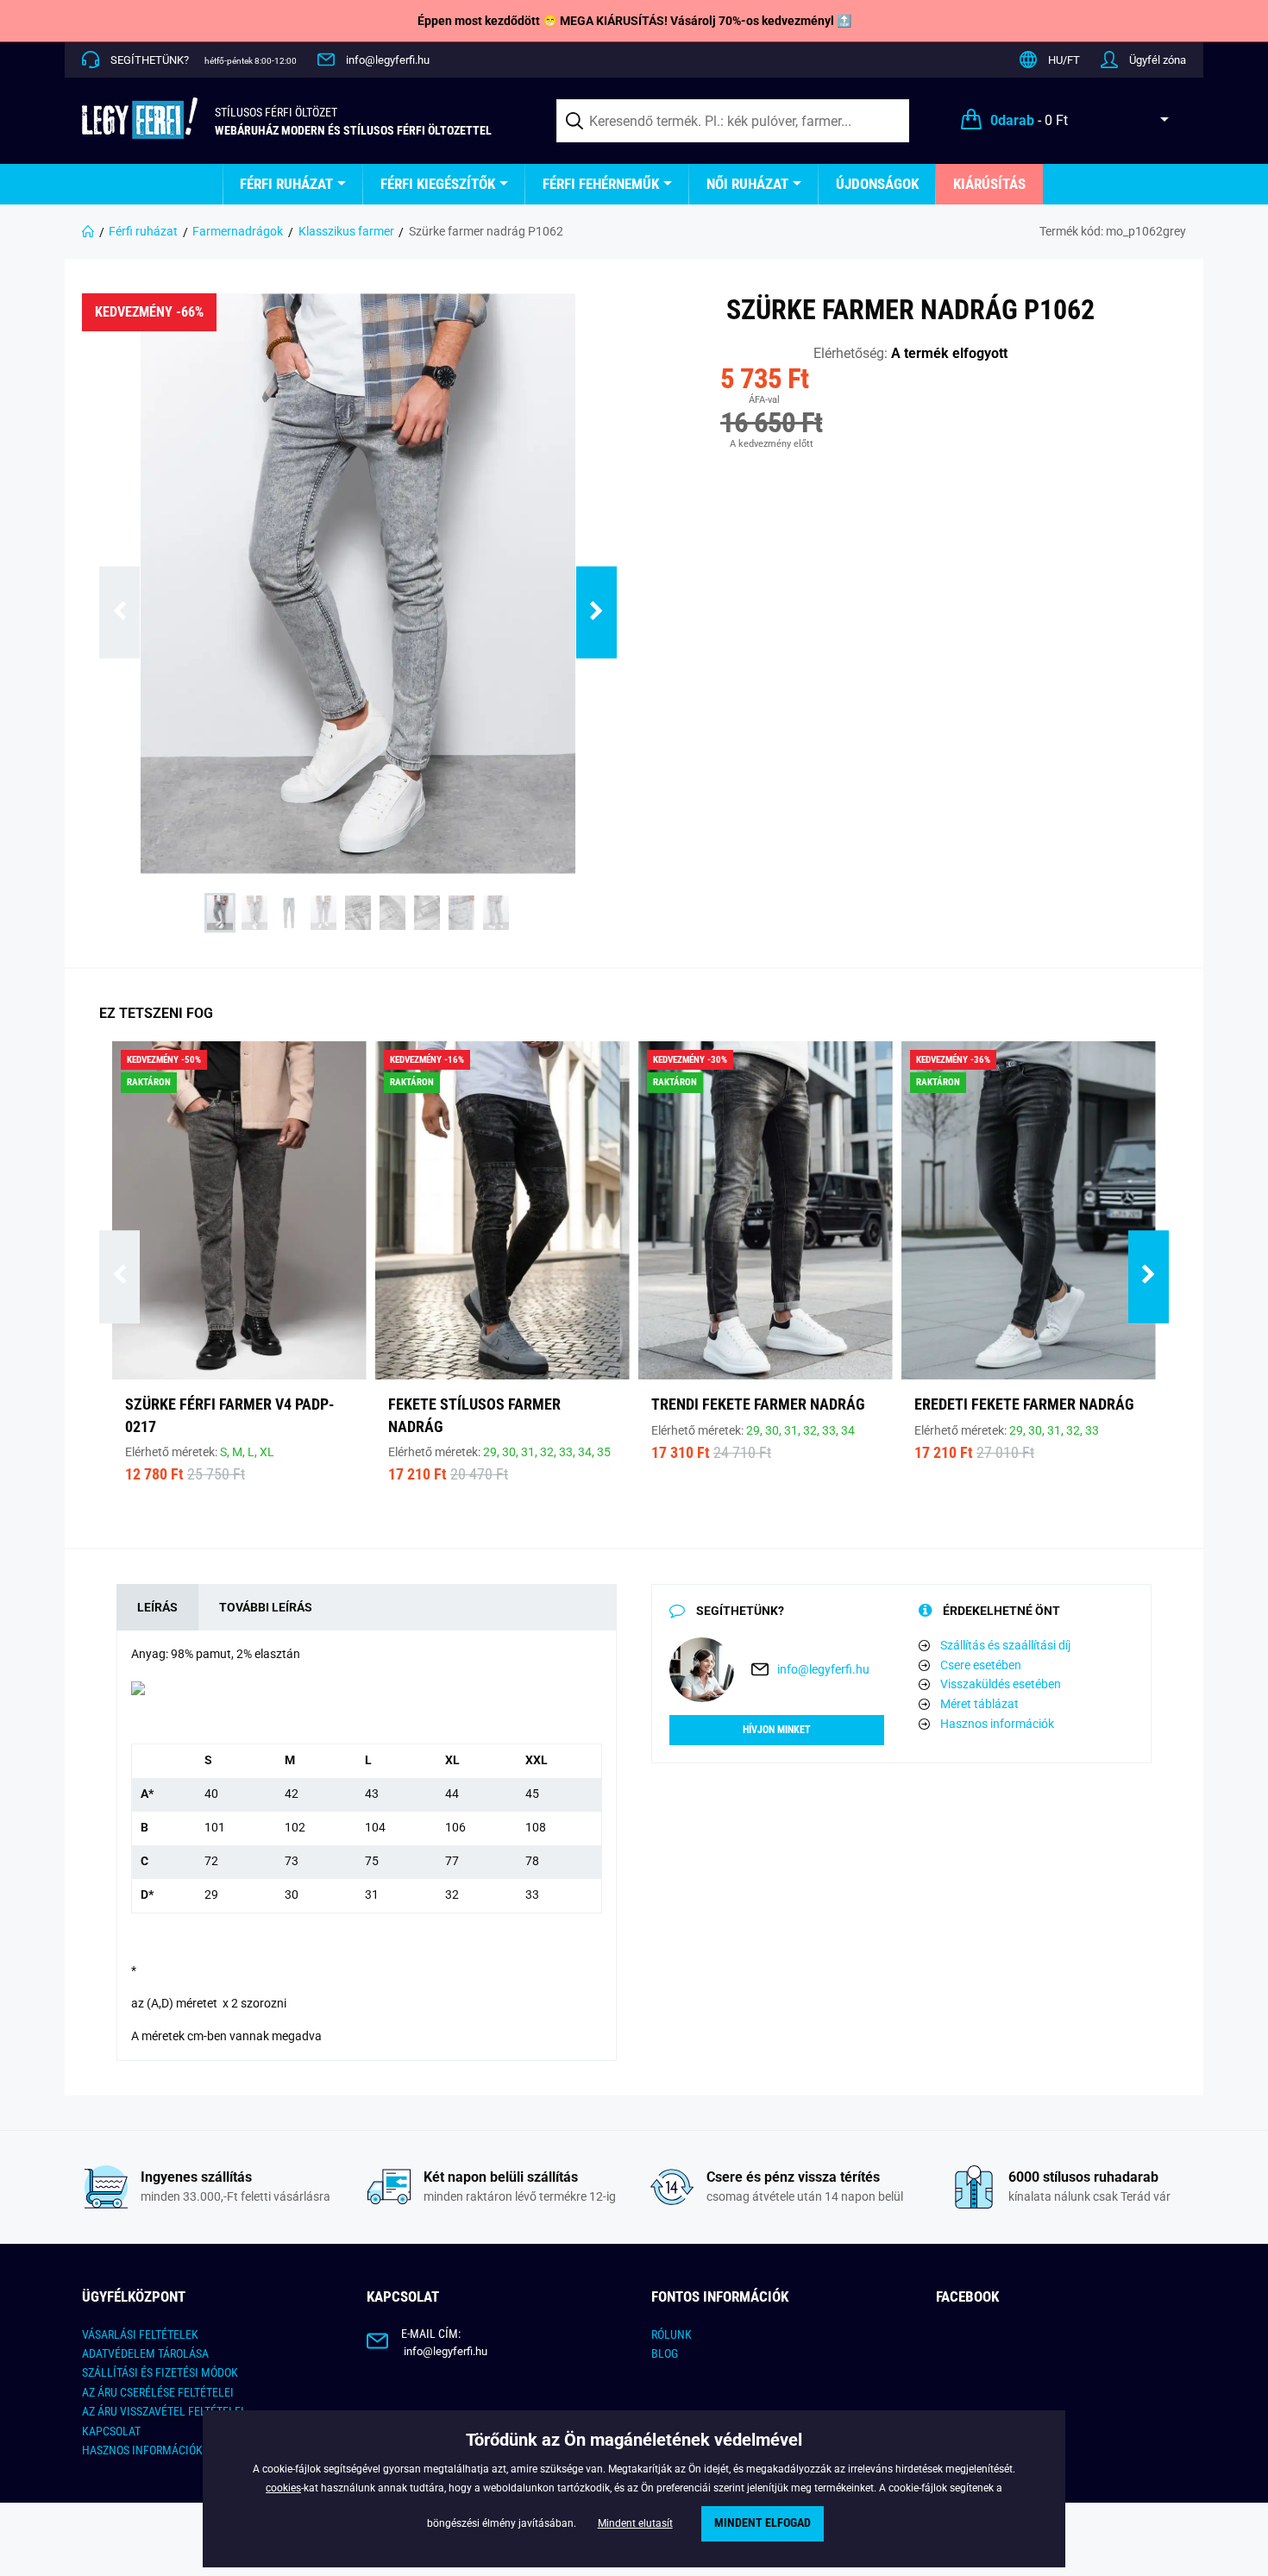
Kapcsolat (111, 2431)
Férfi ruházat (286, 184)
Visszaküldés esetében (1001, 1684)
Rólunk (672, 2334)
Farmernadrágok (238, 231)
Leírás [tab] (157, 1607)
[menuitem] (293, 184)
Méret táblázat (979, 1704)
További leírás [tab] (266, 1607)
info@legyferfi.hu (388, 60)
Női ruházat (747, 184)
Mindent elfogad (763, 2523)
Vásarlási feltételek (140, 2334)
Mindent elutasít (635, 2523)
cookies (283, 2488)
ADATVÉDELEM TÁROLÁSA (145, 2353)
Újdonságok (877, 184)
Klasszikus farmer (346, 231)
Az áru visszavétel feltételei (163, 2411)
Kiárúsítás (989, 184)
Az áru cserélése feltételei (158, 2392)
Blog (665, 2353)
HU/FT (1064, 60)
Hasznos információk (997, 1724)
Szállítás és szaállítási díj (1005, 1645)
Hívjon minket (777, 1730)
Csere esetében (981, 1665)
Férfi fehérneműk (601, 184)
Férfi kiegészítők (438, 184)
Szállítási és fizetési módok (160, 2372)
